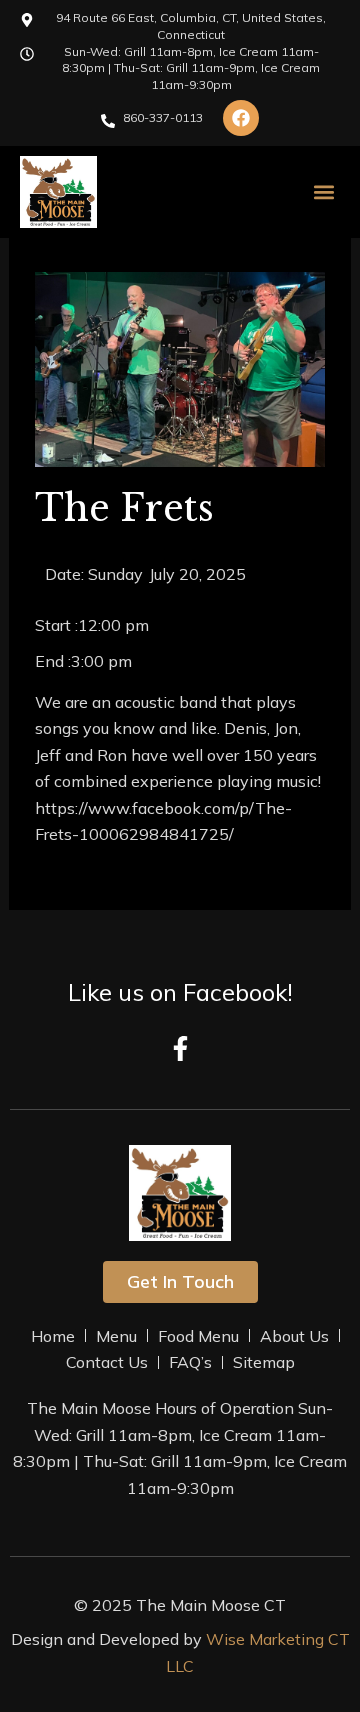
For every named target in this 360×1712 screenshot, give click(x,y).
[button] (323, 192)
